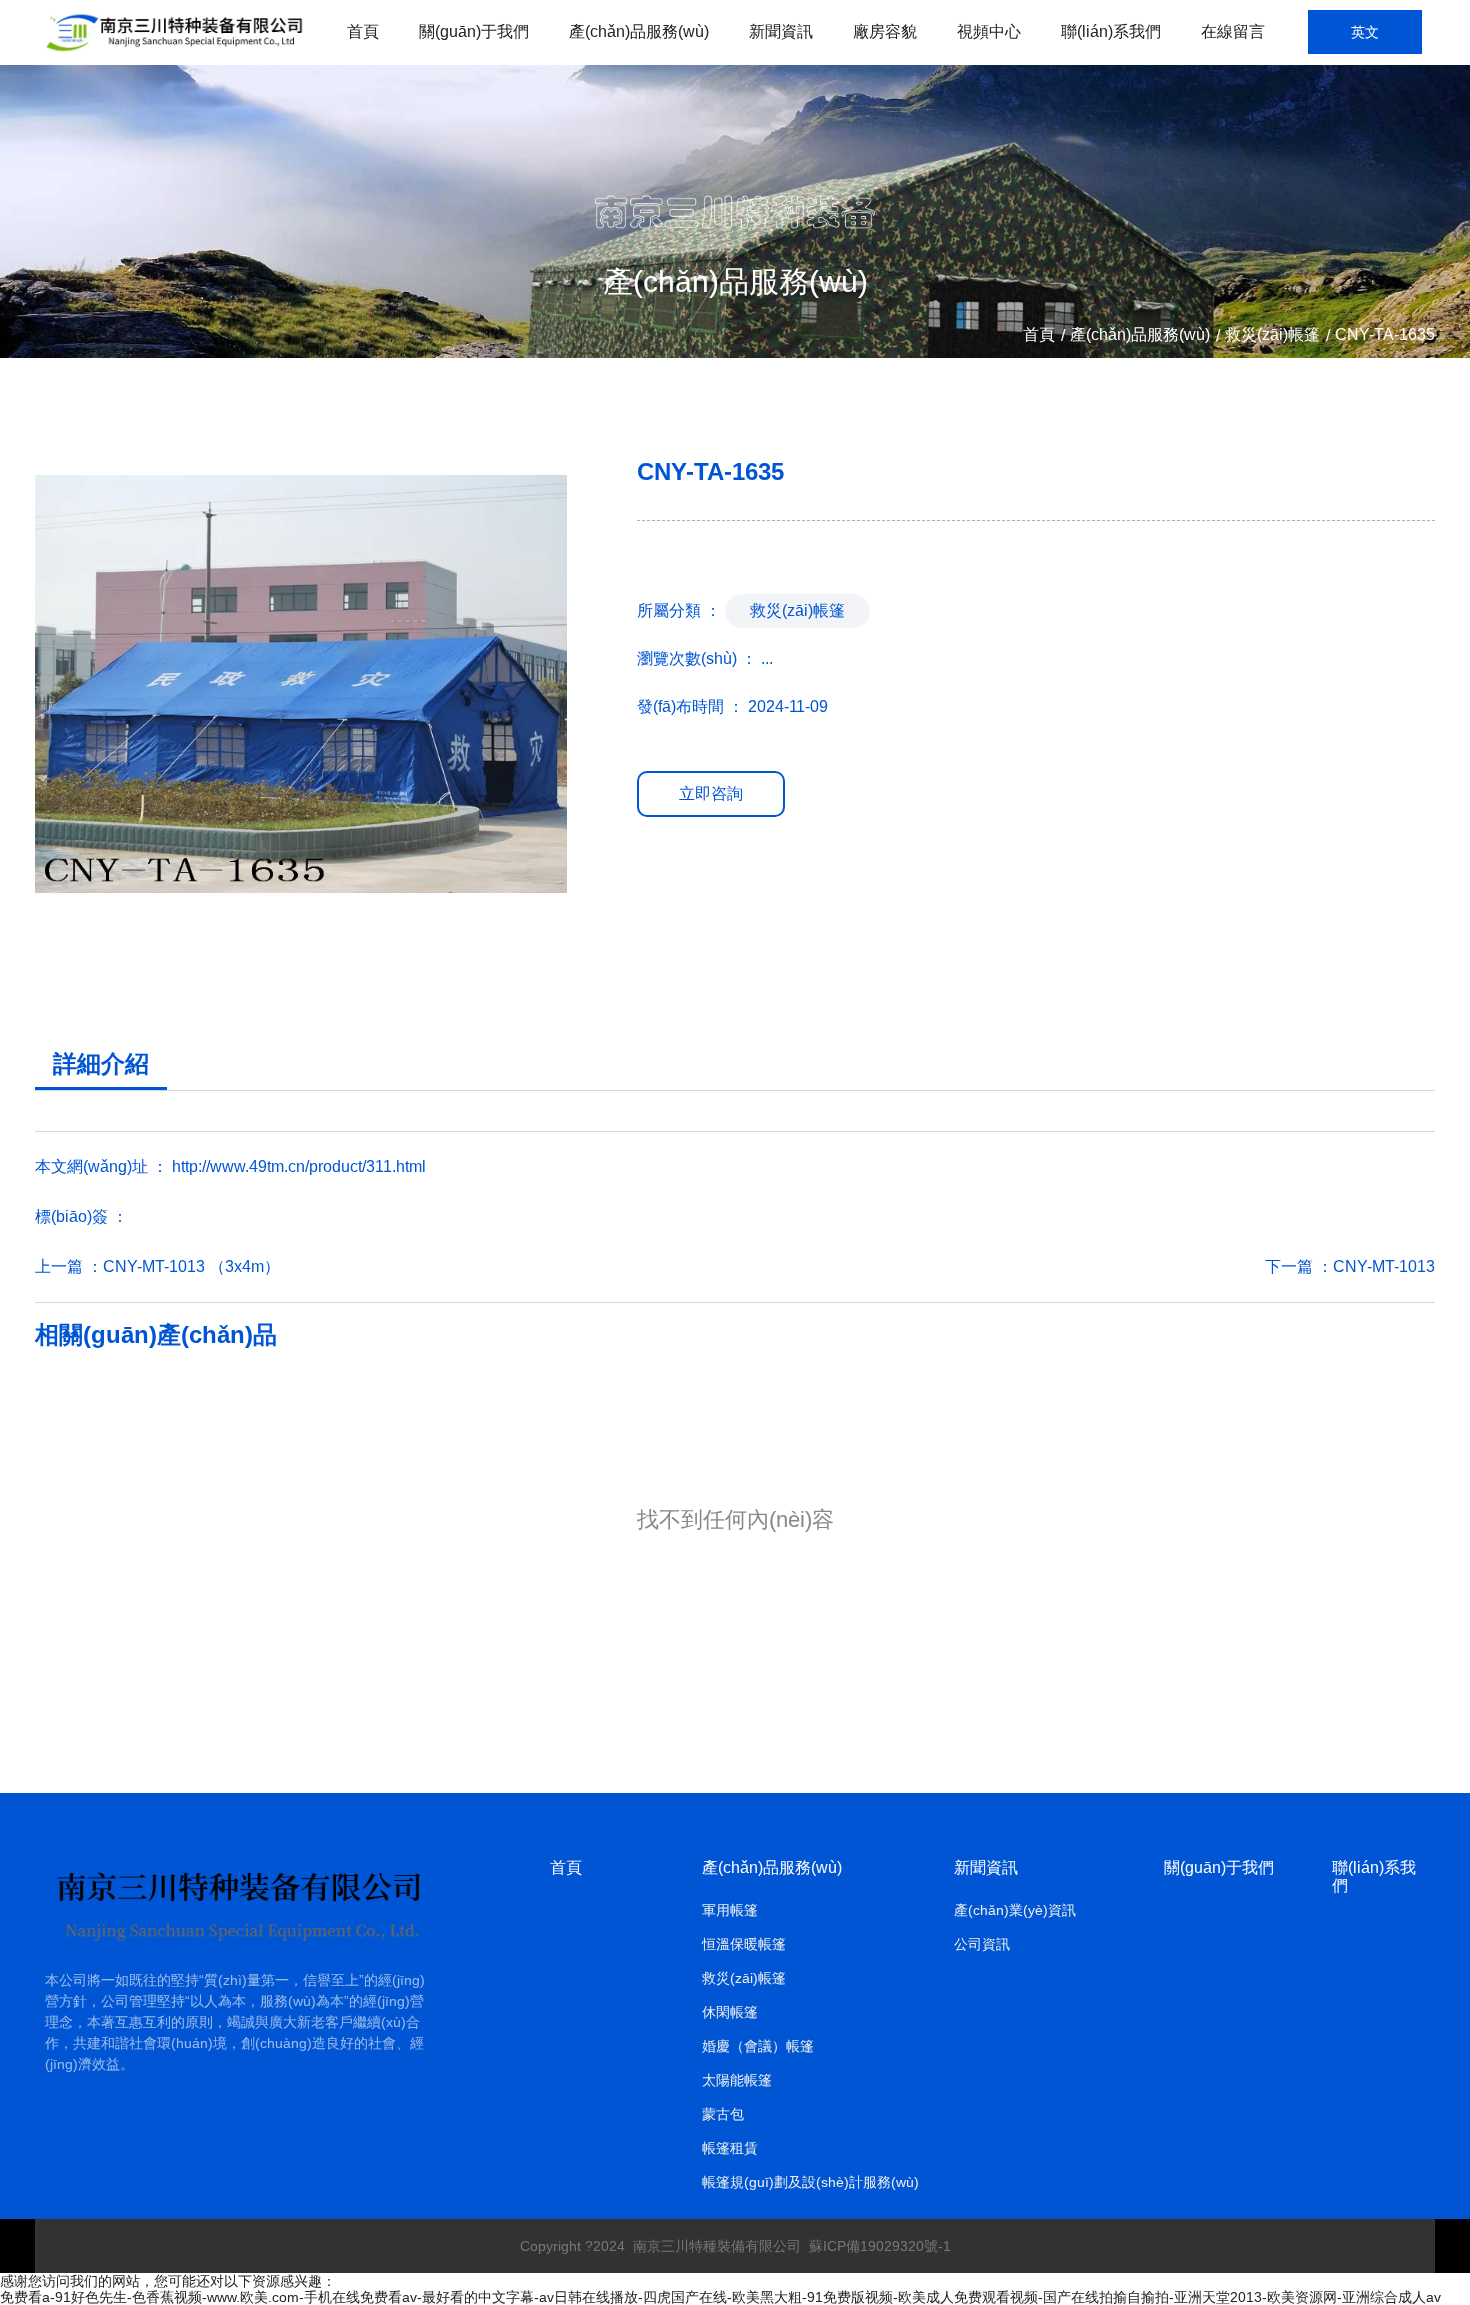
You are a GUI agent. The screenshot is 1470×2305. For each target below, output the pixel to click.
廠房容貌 (885, 31)
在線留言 (1233, 31)
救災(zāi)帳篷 (1272, 335)
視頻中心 (989, 31)
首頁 (363, 31)
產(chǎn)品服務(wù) (639, 31)
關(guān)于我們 (474, 31)
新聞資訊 (781, 31)
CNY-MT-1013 (1384, 1266)
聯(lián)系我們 (1111, 31)
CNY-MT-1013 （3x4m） (191, 1266)
